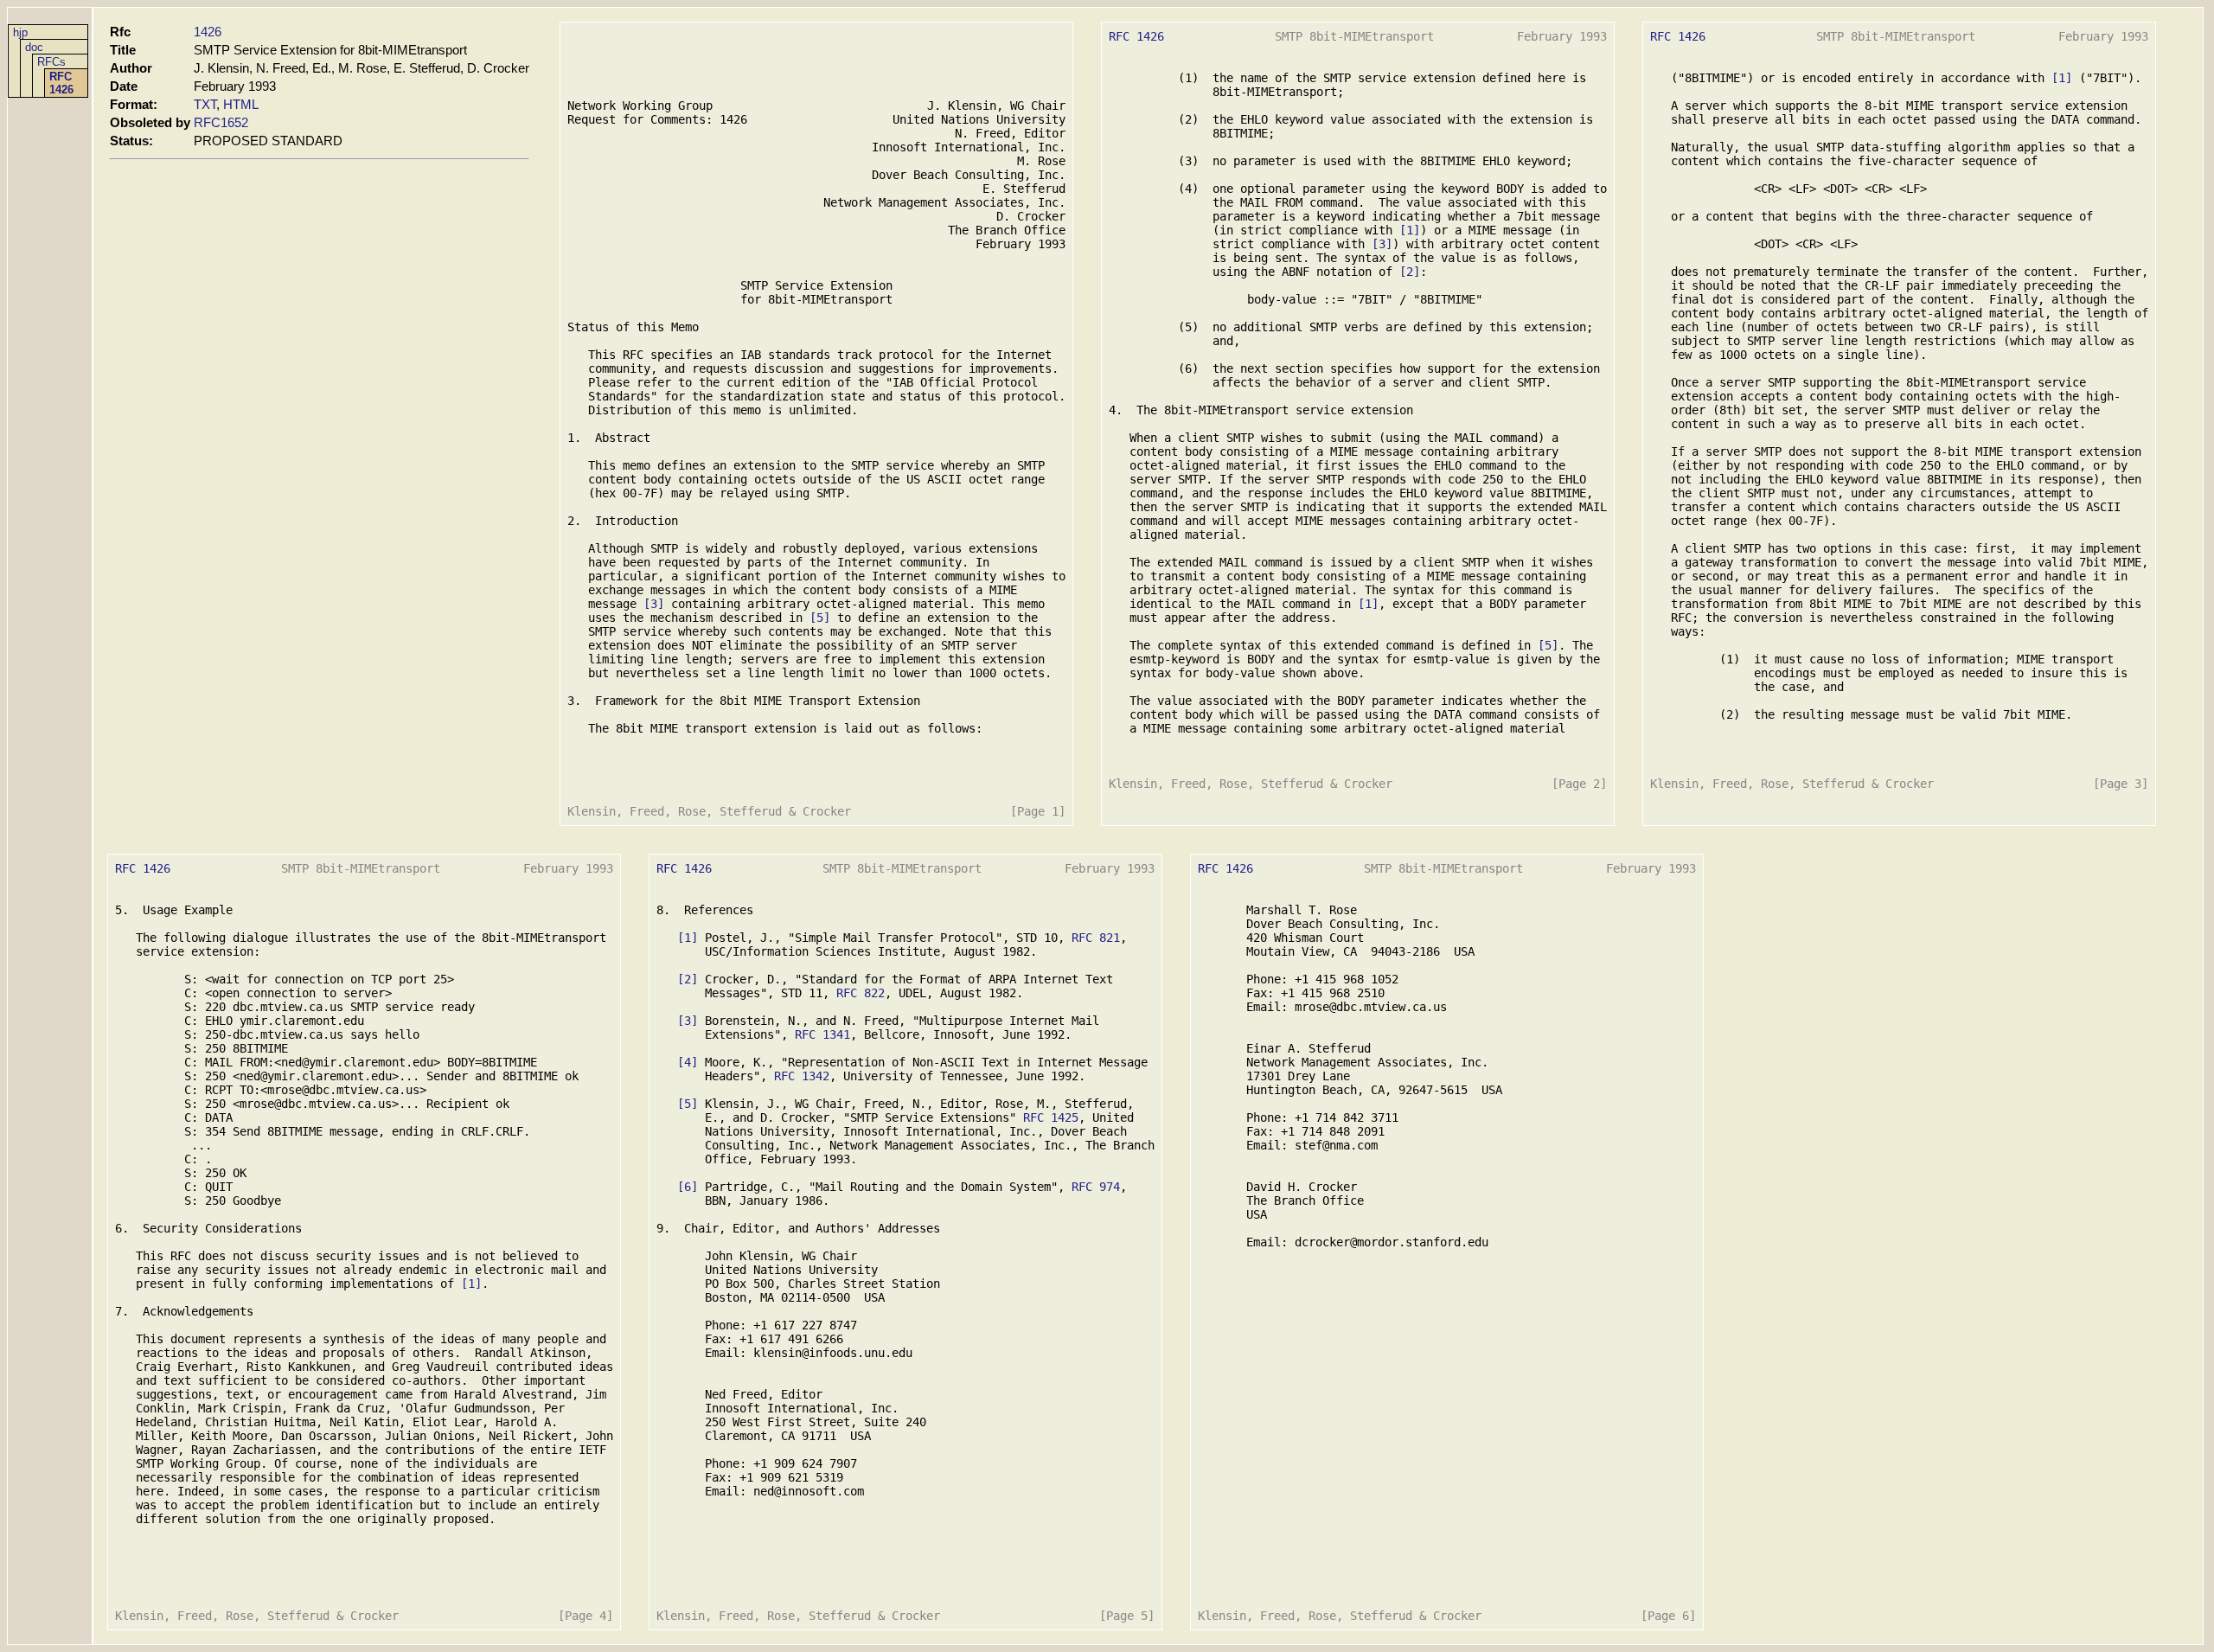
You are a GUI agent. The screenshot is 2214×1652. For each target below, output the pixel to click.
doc (34, 47)
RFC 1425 (1051, 1117)
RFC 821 (1096, 938)
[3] (654, 604)
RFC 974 (1096, 1187)
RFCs (51, 62)
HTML (241, 104)
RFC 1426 (61, 83)
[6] (688, 1187)
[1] (1410, 230)
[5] (820, 618)
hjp (20, 32)
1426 (208, 32)
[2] (1410, 272)
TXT (205, 104)
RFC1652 (221, 122)
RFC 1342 (802, 1076)
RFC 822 (861, 993)
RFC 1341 (822, 1034)
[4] (688, 1062)
